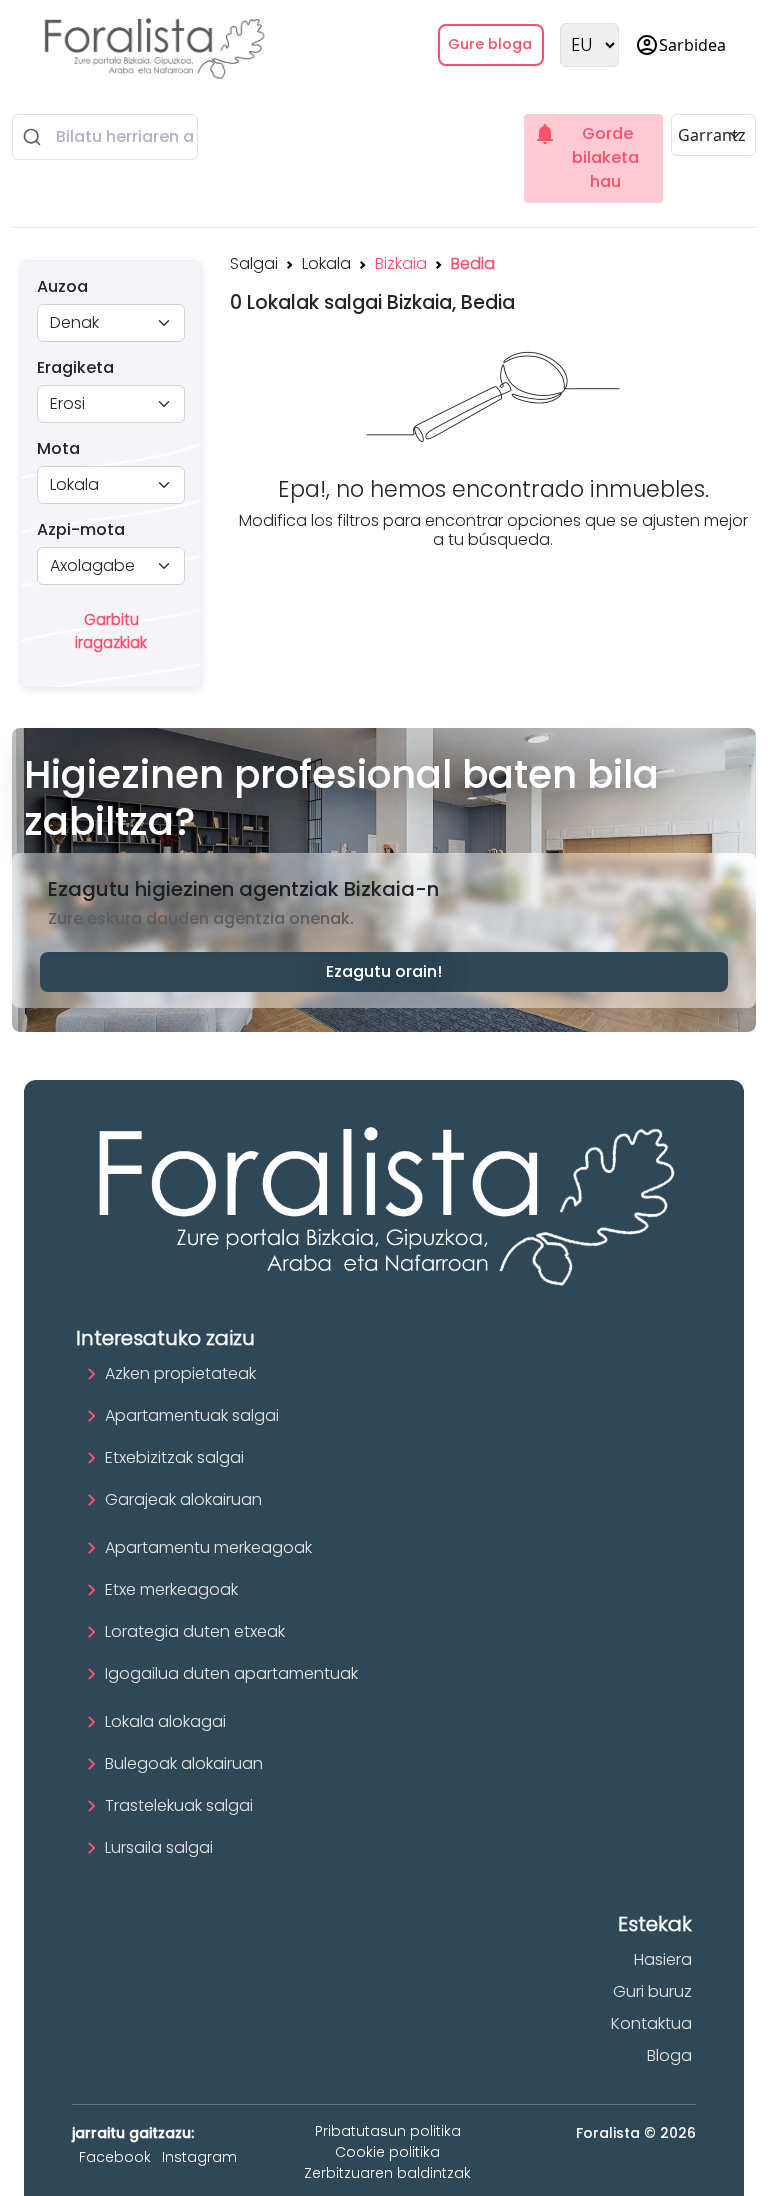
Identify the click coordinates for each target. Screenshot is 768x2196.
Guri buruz (652, 1991)
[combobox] (105, 137)
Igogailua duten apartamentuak (231, 1673)
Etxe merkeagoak (171, 1589)
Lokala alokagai (165, 1721)
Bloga (669, 2055)
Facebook (115, 2157)
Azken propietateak (180, 1373)
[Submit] (34, 137)
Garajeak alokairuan (183, 1499)
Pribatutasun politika (388, 2131)
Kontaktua (651, 2023)
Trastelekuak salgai (179, 1805)
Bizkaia (401, 263)
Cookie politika (387, 2152)
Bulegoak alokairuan (184, 1763)
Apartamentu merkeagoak (208, 1547)
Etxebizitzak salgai (174, 1457)
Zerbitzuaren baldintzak (387, 2173)
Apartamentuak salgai (192, 1415)
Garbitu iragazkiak (111, 631)
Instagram (199, 2157)
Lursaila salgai (159, 1847)
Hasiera (663, 1959)
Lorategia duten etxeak (195, 1631)
